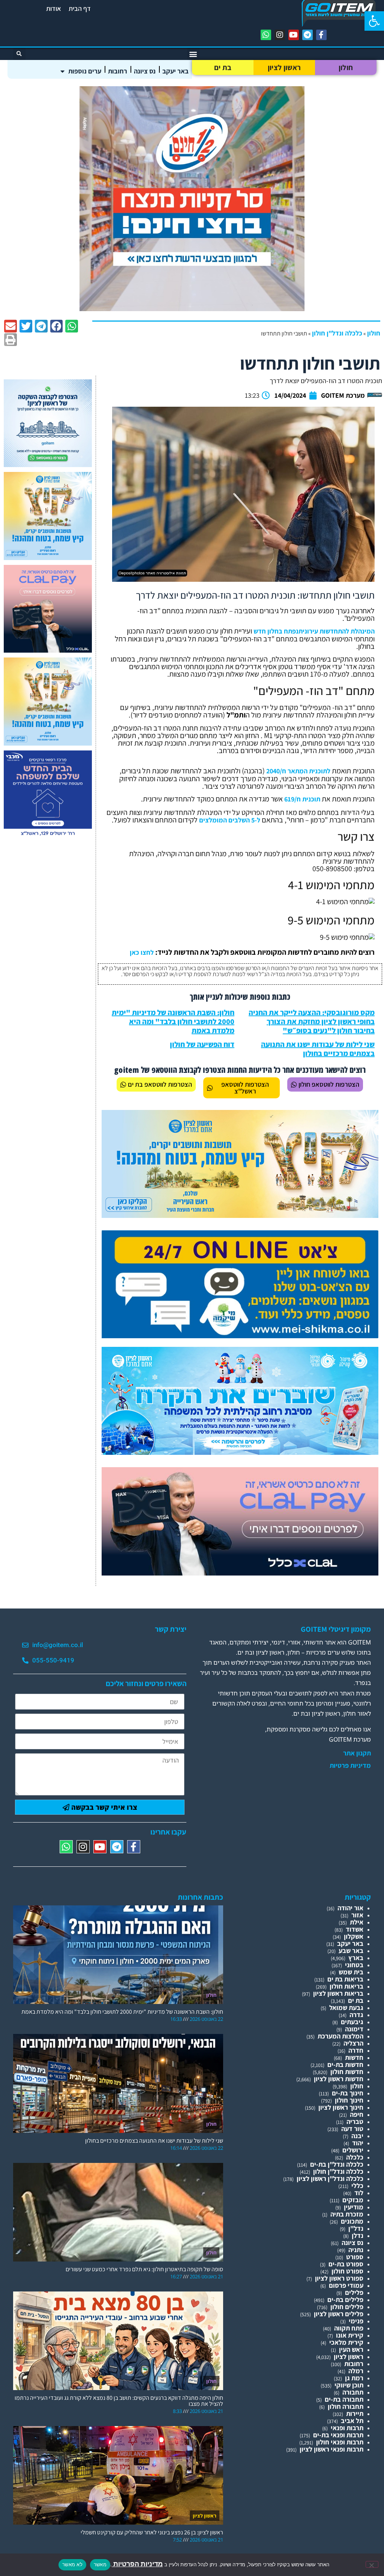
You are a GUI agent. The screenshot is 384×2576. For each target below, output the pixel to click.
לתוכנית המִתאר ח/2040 (298, 771)
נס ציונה (145, 71)
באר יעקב (175, 71)
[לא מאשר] (372, 2564)
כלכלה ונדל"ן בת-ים (337, 2164)
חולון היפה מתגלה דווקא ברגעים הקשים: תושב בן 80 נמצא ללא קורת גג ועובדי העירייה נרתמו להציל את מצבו (119, 2401)
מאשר (100, 2564)
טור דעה (352, 2129)
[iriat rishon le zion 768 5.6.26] (240, 1215)
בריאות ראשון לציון (338, 1993)
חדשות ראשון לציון (339, 2079)
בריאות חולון (346, 1986)
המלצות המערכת (340, 2036)
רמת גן (354, 2378)
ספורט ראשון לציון (339, 2278)
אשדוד (355, 1929)
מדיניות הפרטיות (137, 2564)
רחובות (118, 71)
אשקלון (354, 1936)
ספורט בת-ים (346, 2264)
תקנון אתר (357, 1753)
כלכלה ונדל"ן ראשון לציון (330, 2178)
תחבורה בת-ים (344, 2399)
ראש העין (351, 2349)
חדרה (356, 2050)
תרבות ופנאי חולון (340, 2442)
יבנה (357, 2136)
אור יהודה (350, 1908)
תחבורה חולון (346, 2406)
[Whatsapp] (266, 35)
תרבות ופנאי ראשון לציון (331, 2449)
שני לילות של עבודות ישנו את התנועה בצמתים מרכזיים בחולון (318, 1049)
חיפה (357, 2114)
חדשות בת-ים (345, 2065)
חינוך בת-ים (348, 2093)
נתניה (356, 2250)
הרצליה (353, 2043)
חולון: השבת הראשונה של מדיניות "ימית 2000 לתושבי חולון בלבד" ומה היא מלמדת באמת (173, 1021)
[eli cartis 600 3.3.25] (48, 650)
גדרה (356, 2015)
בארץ (356, 1958)
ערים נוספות (85, 71)
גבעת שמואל (346, 2008)
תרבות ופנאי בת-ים (338, 2435)
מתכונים (352, 2221)
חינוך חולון (349, 2100)
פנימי (356, 2321)
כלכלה (355, 2157)
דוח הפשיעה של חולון (202, 1044)
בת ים (223, 67)
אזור (357, 1915)
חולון (346, 67)
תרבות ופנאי (347, 2428)
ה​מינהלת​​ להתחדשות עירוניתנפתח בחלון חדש (314, 631)
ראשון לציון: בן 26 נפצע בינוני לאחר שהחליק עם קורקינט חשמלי (152, 2532)
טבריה (355, 2121)
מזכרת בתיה (347, 2214)
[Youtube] (294, 35)
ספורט (355, 2257)
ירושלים (353, 2150)
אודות (54, 8)
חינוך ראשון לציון (341, 2107)
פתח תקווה (349, 2328)
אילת (357, 1922)
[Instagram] (280, 35)
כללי (357, 2186)
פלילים (354, 2292)
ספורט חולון (347, 2271)
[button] (374, 21)
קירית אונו (350, 2335)
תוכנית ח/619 (302, 799)
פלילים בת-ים (345, 2300)
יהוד (358, 2143)
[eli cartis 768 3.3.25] (240, 1573)
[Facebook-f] (321, 35)
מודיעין (354, 2207)
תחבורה (353, 2392)
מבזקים (353, 2200)
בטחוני (354, 1965)
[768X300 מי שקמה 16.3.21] (240, 1336)
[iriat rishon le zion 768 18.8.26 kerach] (240, 1452)
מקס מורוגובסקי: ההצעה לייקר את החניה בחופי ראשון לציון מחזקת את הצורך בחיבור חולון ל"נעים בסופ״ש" (312, 1021)
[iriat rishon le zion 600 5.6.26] (48, 558)
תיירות (355, 2414)
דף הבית (80, 8)
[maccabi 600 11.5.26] (48, 836)
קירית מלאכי (346, 2342)
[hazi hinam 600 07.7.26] (192, 309)
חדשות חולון (347, 2072)
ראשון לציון (284, 67)
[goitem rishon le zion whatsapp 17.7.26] (48, 465)
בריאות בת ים (345, 1979)
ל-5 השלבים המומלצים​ (230, 820)
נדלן (358, 2235)
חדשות (354, 2057)
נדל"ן (356, 2228)
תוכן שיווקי (349, 2385)
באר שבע (351, 1951)
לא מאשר (72, 2564)
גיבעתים (352, 2022)
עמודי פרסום (346, 2285)
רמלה (356, 2371)
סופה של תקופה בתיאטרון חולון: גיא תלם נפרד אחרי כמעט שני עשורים (144, 2269)
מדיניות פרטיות (350, 1766)
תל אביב (352, 2421)
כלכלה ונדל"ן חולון (337, 333)
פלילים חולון (347, 2307)
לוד (359, 2193)
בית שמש (351, 1972)
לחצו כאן (142, 952)
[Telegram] (307, 35)
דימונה (354, 2029)
